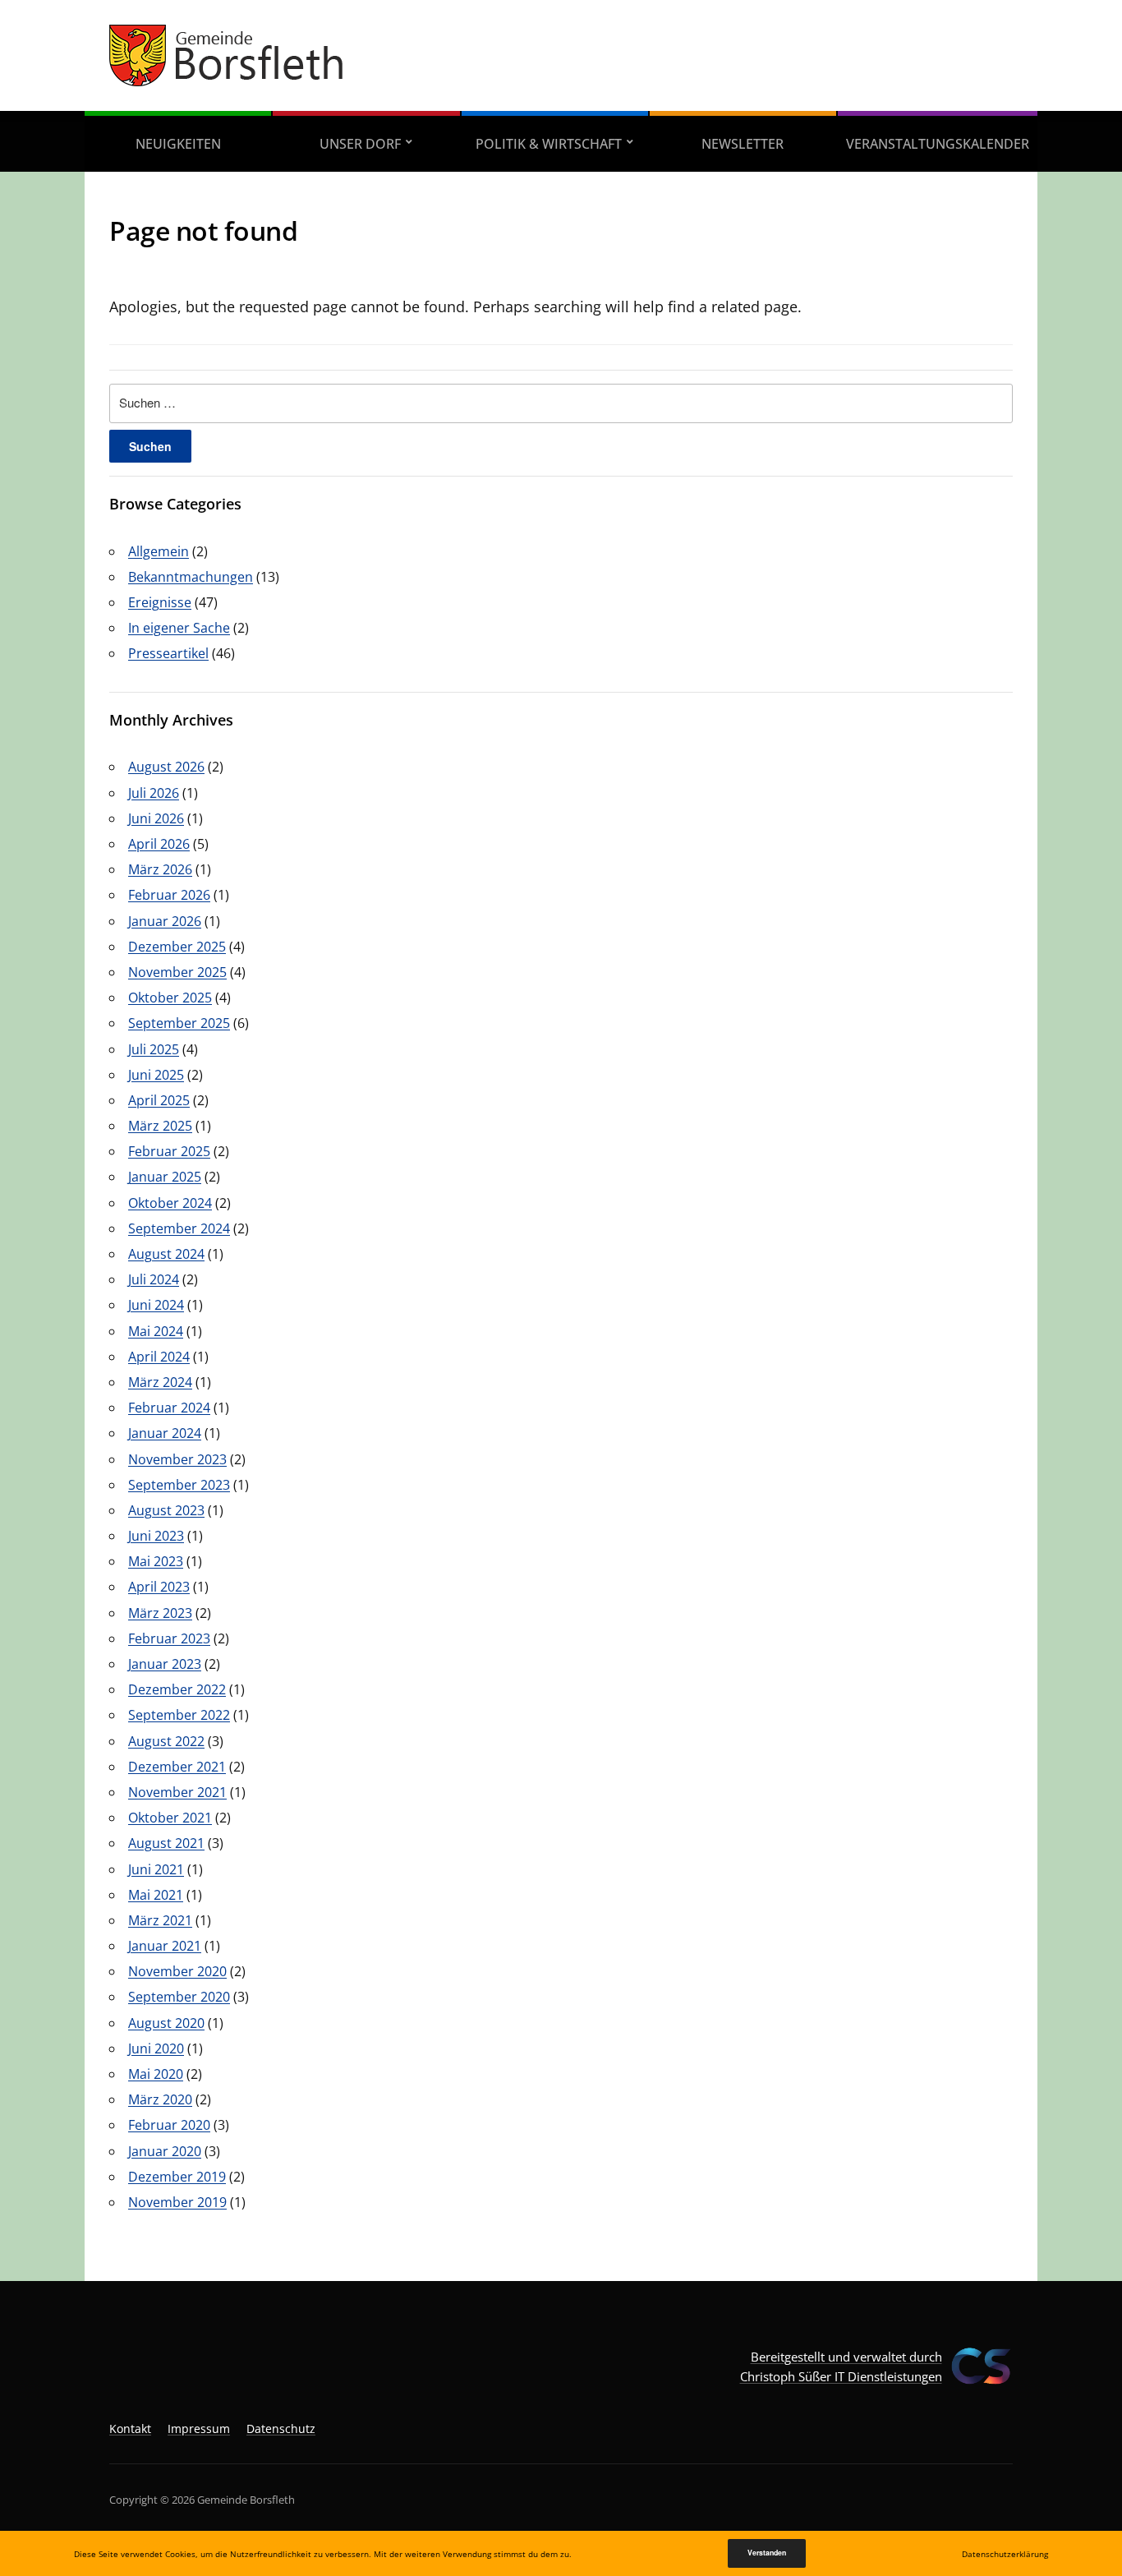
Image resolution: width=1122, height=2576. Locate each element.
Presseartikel (168, 653)
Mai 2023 (156, 1561)
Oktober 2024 (170, 1203)
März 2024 (160, 1382)
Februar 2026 (169, 895)
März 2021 (160, 1920)
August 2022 (166, 1741)
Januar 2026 (165, 921)
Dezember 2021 (177, 1767)
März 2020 (160, 2099)
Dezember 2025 (177, 947)
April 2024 (159, 1357)
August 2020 (166, 2023)
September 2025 (179, 1023)
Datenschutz (281, 2429)
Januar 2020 (165, 2151)
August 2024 (166, 1254)
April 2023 (159, 1587)
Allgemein (159, 551)
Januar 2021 (165, 1946)
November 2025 (177, 972)
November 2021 (177, 1792)
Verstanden (767, 2553)
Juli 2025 (154, 1049)
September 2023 (179, 1485)
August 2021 (166, 1843)
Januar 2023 (165, 1664)
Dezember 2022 (177, 1689)
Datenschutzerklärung (1005, 2554)
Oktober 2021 (170, 1818)
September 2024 (179, 1228)
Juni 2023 (156, 1536)
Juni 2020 (156, 2048)
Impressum (199, 2429)
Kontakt (130, 2429)
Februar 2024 (169, 1408)
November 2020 (177, 1971)
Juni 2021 (156, 1869)
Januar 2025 (165, 1177)
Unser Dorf (360, 144)
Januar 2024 (165, 1433)
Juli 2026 (154, 793)
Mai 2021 (156, 1895)
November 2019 (177, 2202)
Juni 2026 (156, 818)
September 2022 (179, 1715)
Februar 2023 (169, 1638)
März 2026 (160, 869)
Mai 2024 (156, 1331)
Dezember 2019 (177, 2177)
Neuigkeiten (178, 144)
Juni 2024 (156, 1305)
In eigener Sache (179, 628)
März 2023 (160, 1613)
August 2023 (166, 1510)
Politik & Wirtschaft (549, 144)
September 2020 (179, 1997)
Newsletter (743, 144)
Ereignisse (160, 602)
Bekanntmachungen (191, 577)
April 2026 (159, 844)
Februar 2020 (169, 2125)
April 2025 (159, 1100)
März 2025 (160, 1126)
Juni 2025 (156, 1075)
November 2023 (177, 1459)
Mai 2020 (156, 2074)
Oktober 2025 (170, 998)
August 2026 (166, 767)
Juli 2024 (154, 1279)
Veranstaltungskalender (938, 144)
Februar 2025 (169, 1151)
